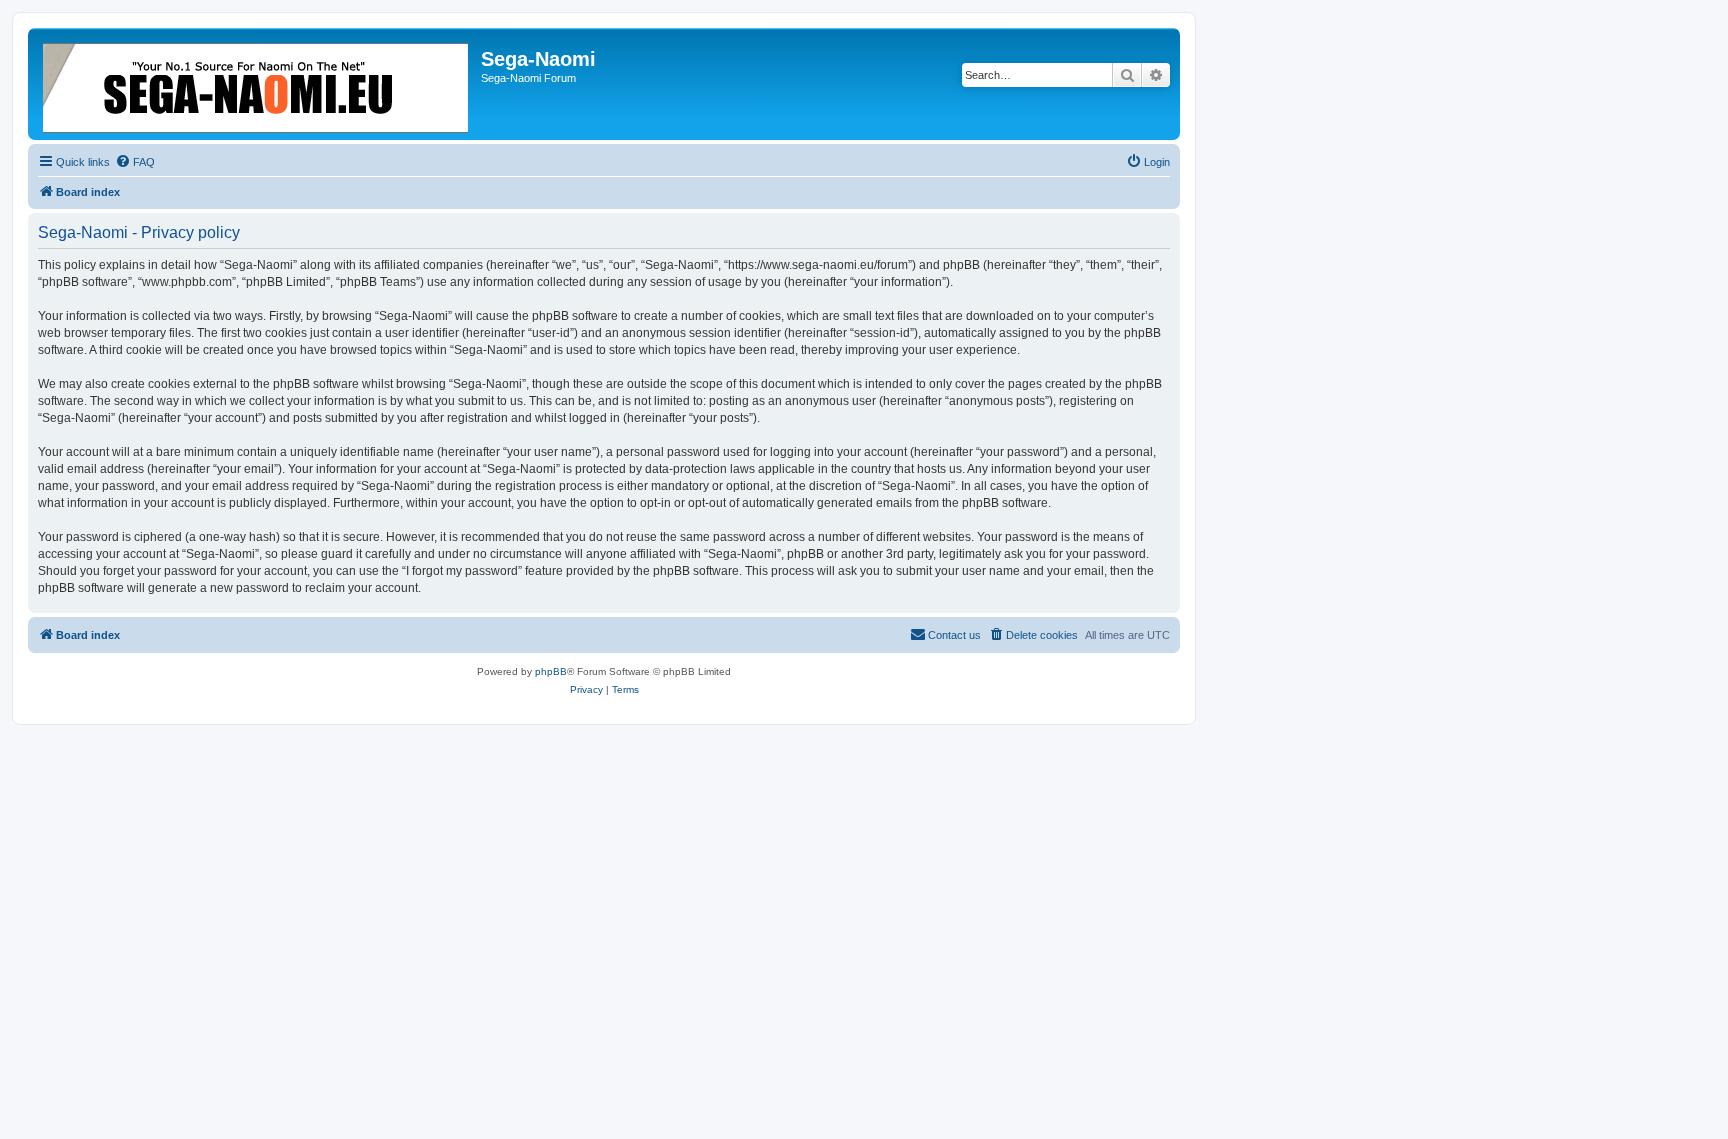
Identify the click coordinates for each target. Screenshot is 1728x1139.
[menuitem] (135, 162)
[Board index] (257, 84)
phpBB (551, 671)
